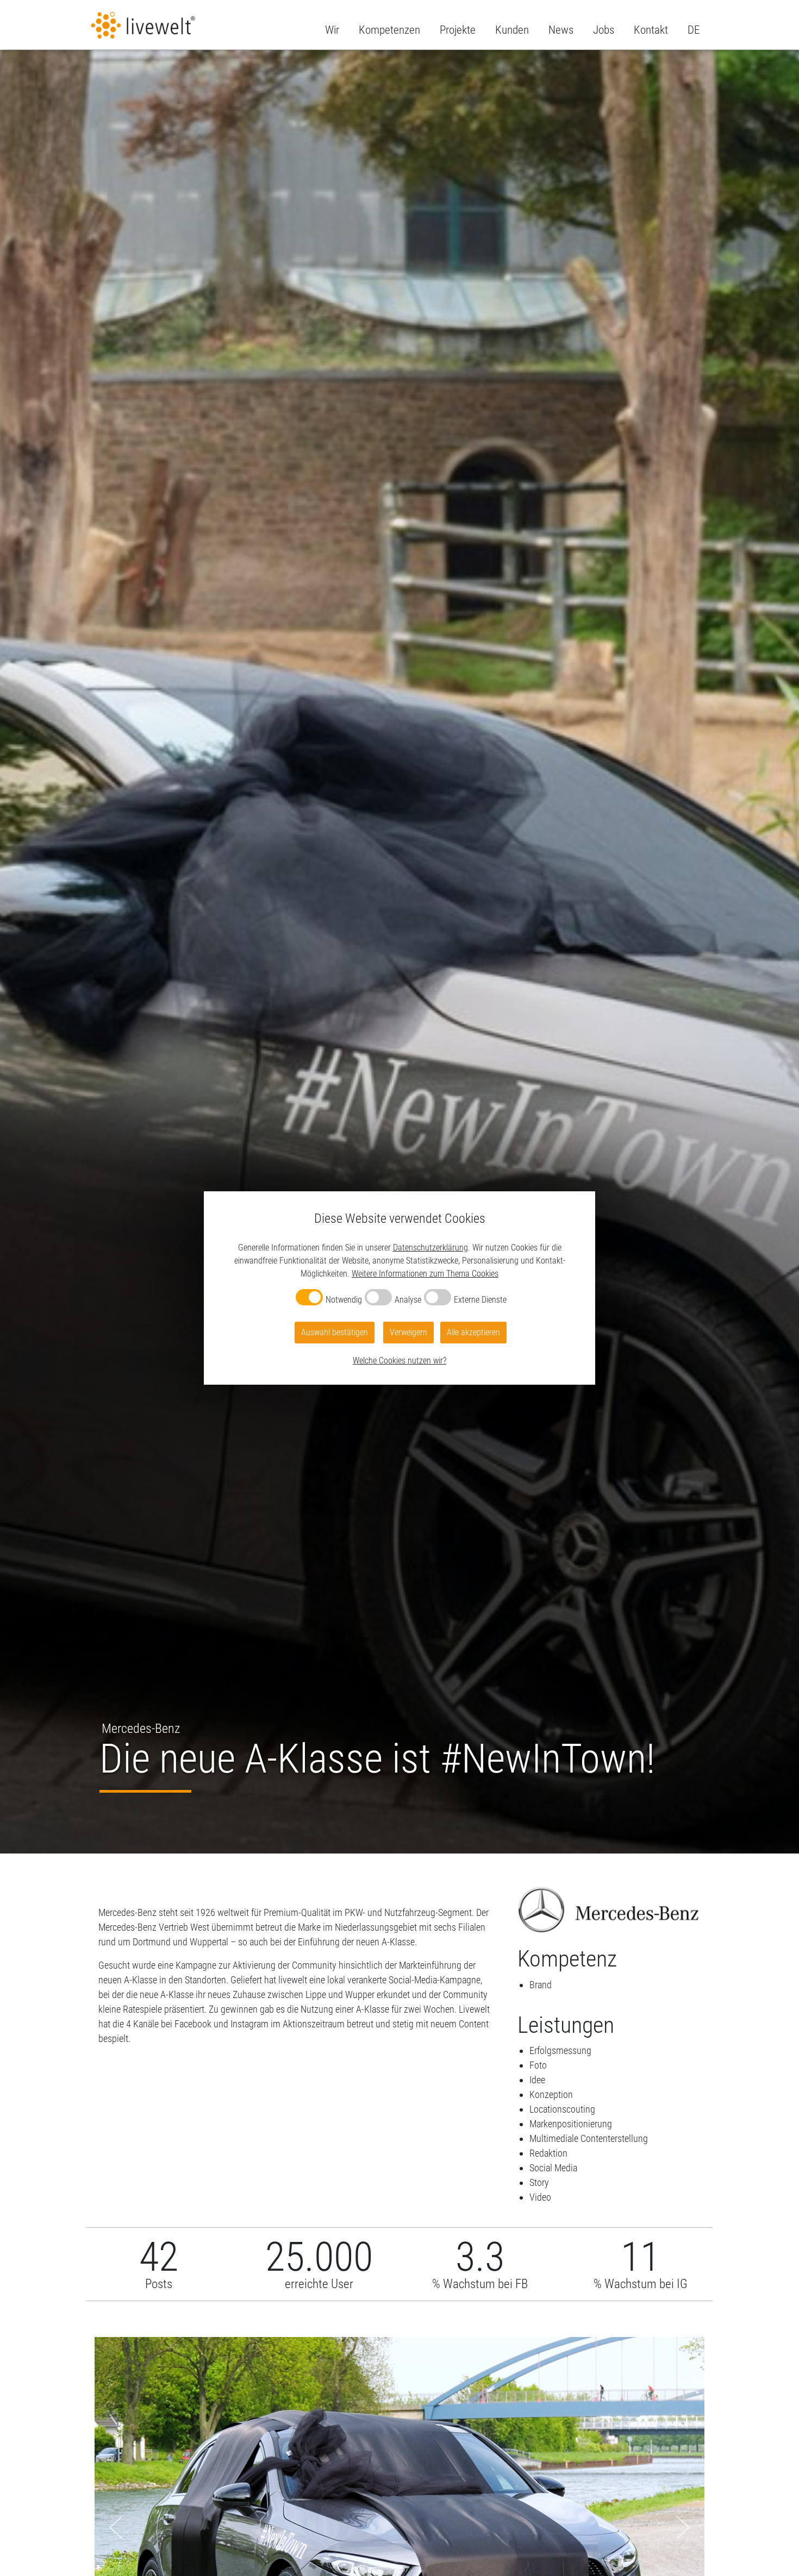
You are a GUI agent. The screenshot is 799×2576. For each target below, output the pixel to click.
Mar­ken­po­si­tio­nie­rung (571, 2124)
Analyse (408, 1300)
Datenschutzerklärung (430, 1248)
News (561, 30)
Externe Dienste (480, 1300)
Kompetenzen (389, 30)
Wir (332, 30)
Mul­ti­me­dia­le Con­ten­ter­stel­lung (589, 2138)
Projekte (458, 30)
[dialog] (399, 1288)
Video (540, 2197)
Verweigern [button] (408, 1332)
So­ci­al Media (553, 2168)
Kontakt (651, 30)
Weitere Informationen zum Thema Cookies (425, 1274)
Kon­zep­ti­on (551, 2094)
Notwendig (344, 1300)
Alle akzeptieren (473, 1332)
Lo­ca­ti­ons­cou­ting (562, 2109)
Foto (538, 2065)
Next (683, 2527)
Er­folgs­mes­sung (560, 2050)
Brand (541, 1985)
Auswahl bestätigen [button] (335, 1332)
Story (539, 2182)
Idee (537, 2080)
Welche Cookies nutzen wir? (399, 1361)
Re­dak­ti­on (548, 2153)
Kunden (512, 30)
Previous (116, 2527)
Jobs (604, 30)
